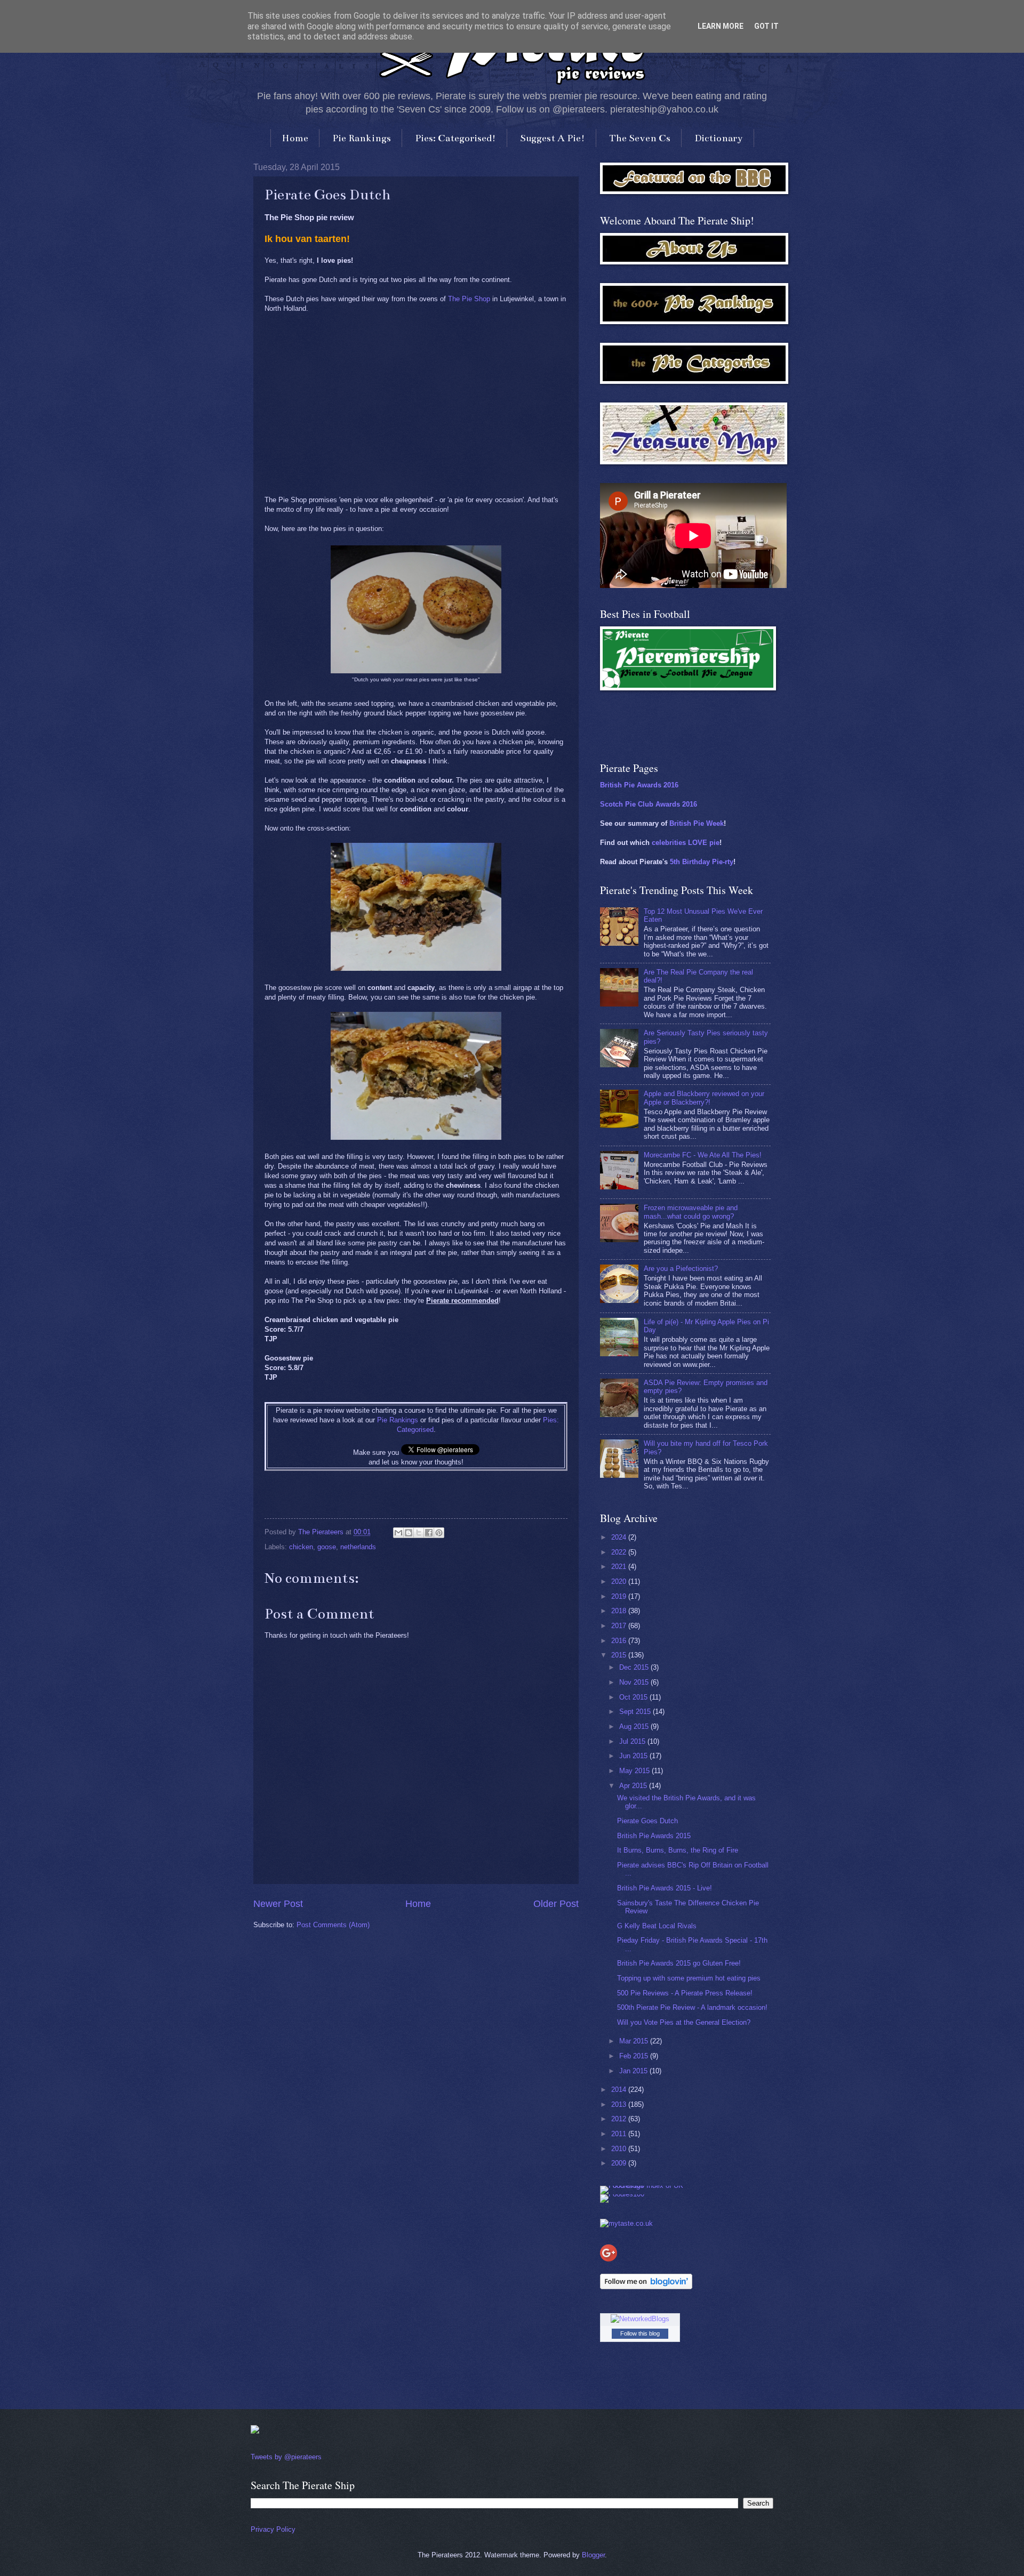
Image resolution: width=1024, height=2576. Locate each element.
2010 (620, 2149)
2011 (620, 2134)
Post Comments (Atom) (333, 1925)
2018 (620, 1611)
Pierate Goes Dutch (647, 1821)
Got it (766, 26)
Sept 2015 (636, 1712)
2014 (620, 2090)
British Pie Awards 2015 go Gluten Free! (679, 1963)
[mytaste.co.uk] (626, 2223)
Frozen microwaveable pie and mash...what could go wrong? (691, 1212)
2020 (620, 1581)
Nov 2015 (635, 1682)
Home (295, 138)
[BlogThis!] (409, 1533)
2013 (620, 2104)
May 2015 (635, 1771)
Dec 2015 (635, 1667)
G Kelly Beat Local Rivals (657, 1926)
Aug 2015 (635, 1726)
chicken (301, 1547)
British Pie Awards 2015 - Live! (665, 1888)
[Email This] (398, 1533)
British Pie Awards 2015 (654, 1836)
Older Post (556, 1904)
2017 (620, 1626)
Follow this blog (640, 2333)
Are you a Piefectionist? (681, 1269)
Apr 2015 (634, 1786)
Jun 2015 (634, 1756)
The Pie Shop (469, 299)
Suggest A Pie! (553, 138)
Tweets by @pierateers (286, 2457)
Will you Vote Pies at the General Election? (684, 2022)
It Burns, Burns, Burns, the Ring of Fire (678, 1850)
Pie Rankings (362, 138)
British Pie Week (697, 823)
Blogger (593, 2555)
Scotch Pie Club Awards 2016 (649, 804)
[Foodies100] (622, 2194)
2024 (620, 1537)
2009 (620, 2163)
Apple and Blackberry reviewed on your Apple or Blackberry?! (704, 1098)
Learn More (721, 26)
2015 (620, 1655)
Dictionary (719, 138)
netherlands (358, 1547)
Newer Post (278, 1904)
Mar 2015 (635, 2041)
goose (327, 1547)
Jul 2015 (633, 1741)
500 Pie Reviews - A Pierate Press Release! (685, 1993)
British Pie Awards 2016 (639, 785)
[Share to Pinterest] (439, 1533)
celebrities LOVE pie (686, 843)
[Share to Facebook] (429, 1533)
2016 (620, 1641)
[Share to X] (419, 1533)
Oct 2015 (634, 1697)
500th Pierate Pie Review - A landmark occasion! (692, 2007)
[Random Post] (255, 2431)
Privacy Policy (273, 2529)
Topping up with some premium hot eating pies (689, 1978)
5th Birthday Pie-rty (702, 862)
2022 (620, 1552)
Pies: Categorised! (455, 138)
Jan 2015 (634, 2071)
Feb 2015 (635, 2056)
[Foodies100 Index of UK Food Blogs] (644, 2185)
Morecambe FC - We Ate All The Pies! (703, 1155)
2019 (620, 1596)
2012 (620, 2119)
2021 (620, 1567)
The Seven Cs (640, 138)
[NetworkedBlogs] (640, 2319)
